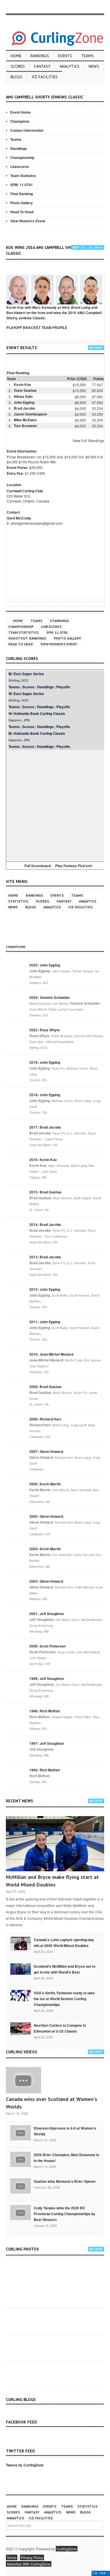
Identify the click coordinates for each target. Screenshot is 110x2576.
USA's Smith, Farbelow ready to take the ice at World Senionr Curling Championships (64, 1999)
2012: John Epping (45, 1289)
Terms (12, 2557)
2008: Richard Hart (45, 1419)
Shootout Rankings (27, 638)
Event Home (21, 112)
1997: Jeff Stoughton (47, 1743)
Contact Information (27, 130)
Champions (20, 121)
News (94, 66)
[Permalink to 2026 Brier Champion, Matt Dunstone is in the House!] (21, 2159)
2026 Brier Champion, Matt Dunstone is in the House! (66, 2158)
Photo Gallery (22, 203)
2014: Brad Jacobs (45, 1224)
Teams (88, 56)
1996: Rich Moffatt (45, 1770)
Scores (18, 66)
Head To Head (22, 212)
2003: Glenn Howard (46, 1581)
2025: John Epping (45, 965)
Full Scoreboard (38, 866)
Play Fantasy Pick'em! (74, 866)
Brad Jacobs (24, 408)
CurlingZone (67, 2549)
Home (16, 56)
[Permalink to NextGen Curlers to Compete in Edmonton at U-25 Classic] (21, 2028)
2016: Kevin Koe (43, 1160)
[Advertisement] (55, 805)
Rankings (40, 56)
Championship (22, 157)
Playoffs (63, 687)
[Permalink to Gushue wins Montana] (21, 2185)
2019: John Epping (45, 1062)
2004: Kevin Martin (45, 1549)
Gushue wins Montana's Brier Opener (65, 2181)
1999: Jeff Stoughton (47, 1678)
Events (65, 56)
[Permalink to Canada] (21, 1943)
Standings (19, 148)
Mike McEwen (25, 420)
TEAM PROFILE (54, 328)
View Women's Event (28, 221)
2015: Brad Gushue (45, 1192)
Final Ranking (22, 194)
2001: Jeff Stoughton (47, 1614)
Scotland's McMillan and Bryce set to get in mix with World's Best (65, 1969)
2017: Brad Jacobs (45, 1127)
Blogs (17, 77)
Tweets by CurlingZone (25, 2465)
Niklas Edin (23, 396)
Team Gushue (25, 390)
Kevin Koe (22, 384)
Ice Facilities (45, 77)
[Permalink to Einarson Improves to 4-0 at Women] (21, 2132)
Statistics (18, 901)
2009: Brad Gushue (45, 1387)
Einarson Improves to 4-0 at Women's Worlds (65, 2131)
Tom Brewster (26, 426)
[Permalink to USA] (21, 1995)
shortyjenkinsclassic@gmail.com (37, 523)
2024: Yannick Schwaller (50, 997)
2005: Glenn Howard (46, 1516)
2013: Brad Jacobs (45, 1257)
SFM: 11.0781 (22, 185)
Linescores (20, 167)
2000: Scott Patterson (48, 1646)
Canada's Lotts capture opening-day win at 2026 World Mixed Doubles (64, 1943)
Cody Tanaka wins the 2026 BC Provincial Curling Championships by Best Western (65, 2214)
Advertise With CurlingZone (29, 2564)
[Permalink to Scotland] (21, 1969)
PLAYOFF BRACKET (23, 328)
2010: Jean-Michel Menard (51, 1354)
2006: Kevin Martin (45, 1484)
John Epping (24, 402)
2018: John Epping (45, 1095)
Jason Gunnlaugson (30, 414)
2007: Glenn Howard (46, 1451)
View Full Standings (88, 440)
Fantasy (42, 66)
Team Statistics (23, 176)
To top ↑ (101, 2573)
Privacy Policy (32, 2557)
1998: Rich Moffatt (45, 1711)
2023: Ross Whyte (45, 1030)
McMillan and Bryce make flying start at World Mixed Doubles (52, 1881)
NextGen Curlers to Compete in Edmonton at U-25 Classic (60, 2028)
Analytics (70, 66)
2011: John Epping (45, 1322)
